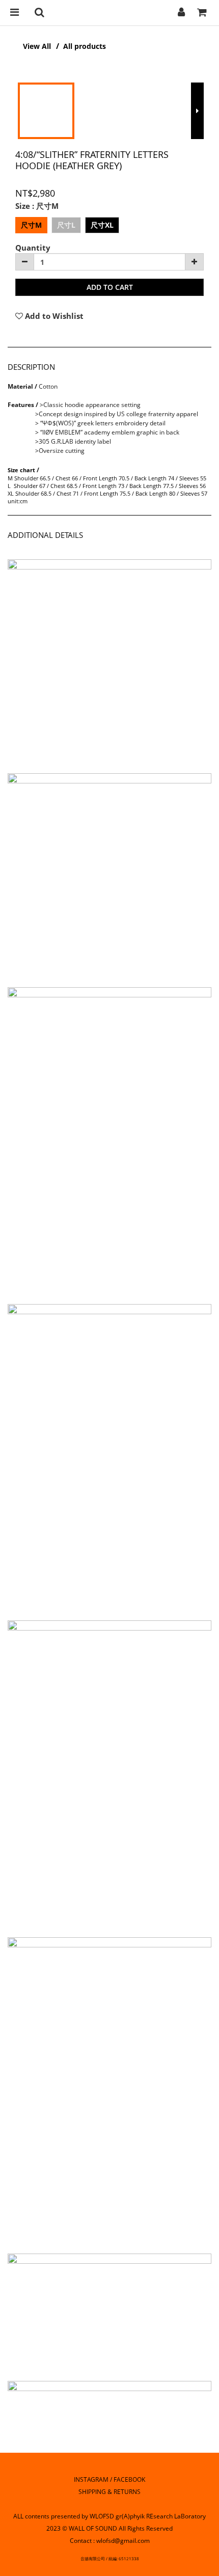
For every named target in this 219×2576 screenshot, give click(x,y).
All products (85, 46)
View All (37, 46)
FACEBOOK (129, 2479)
